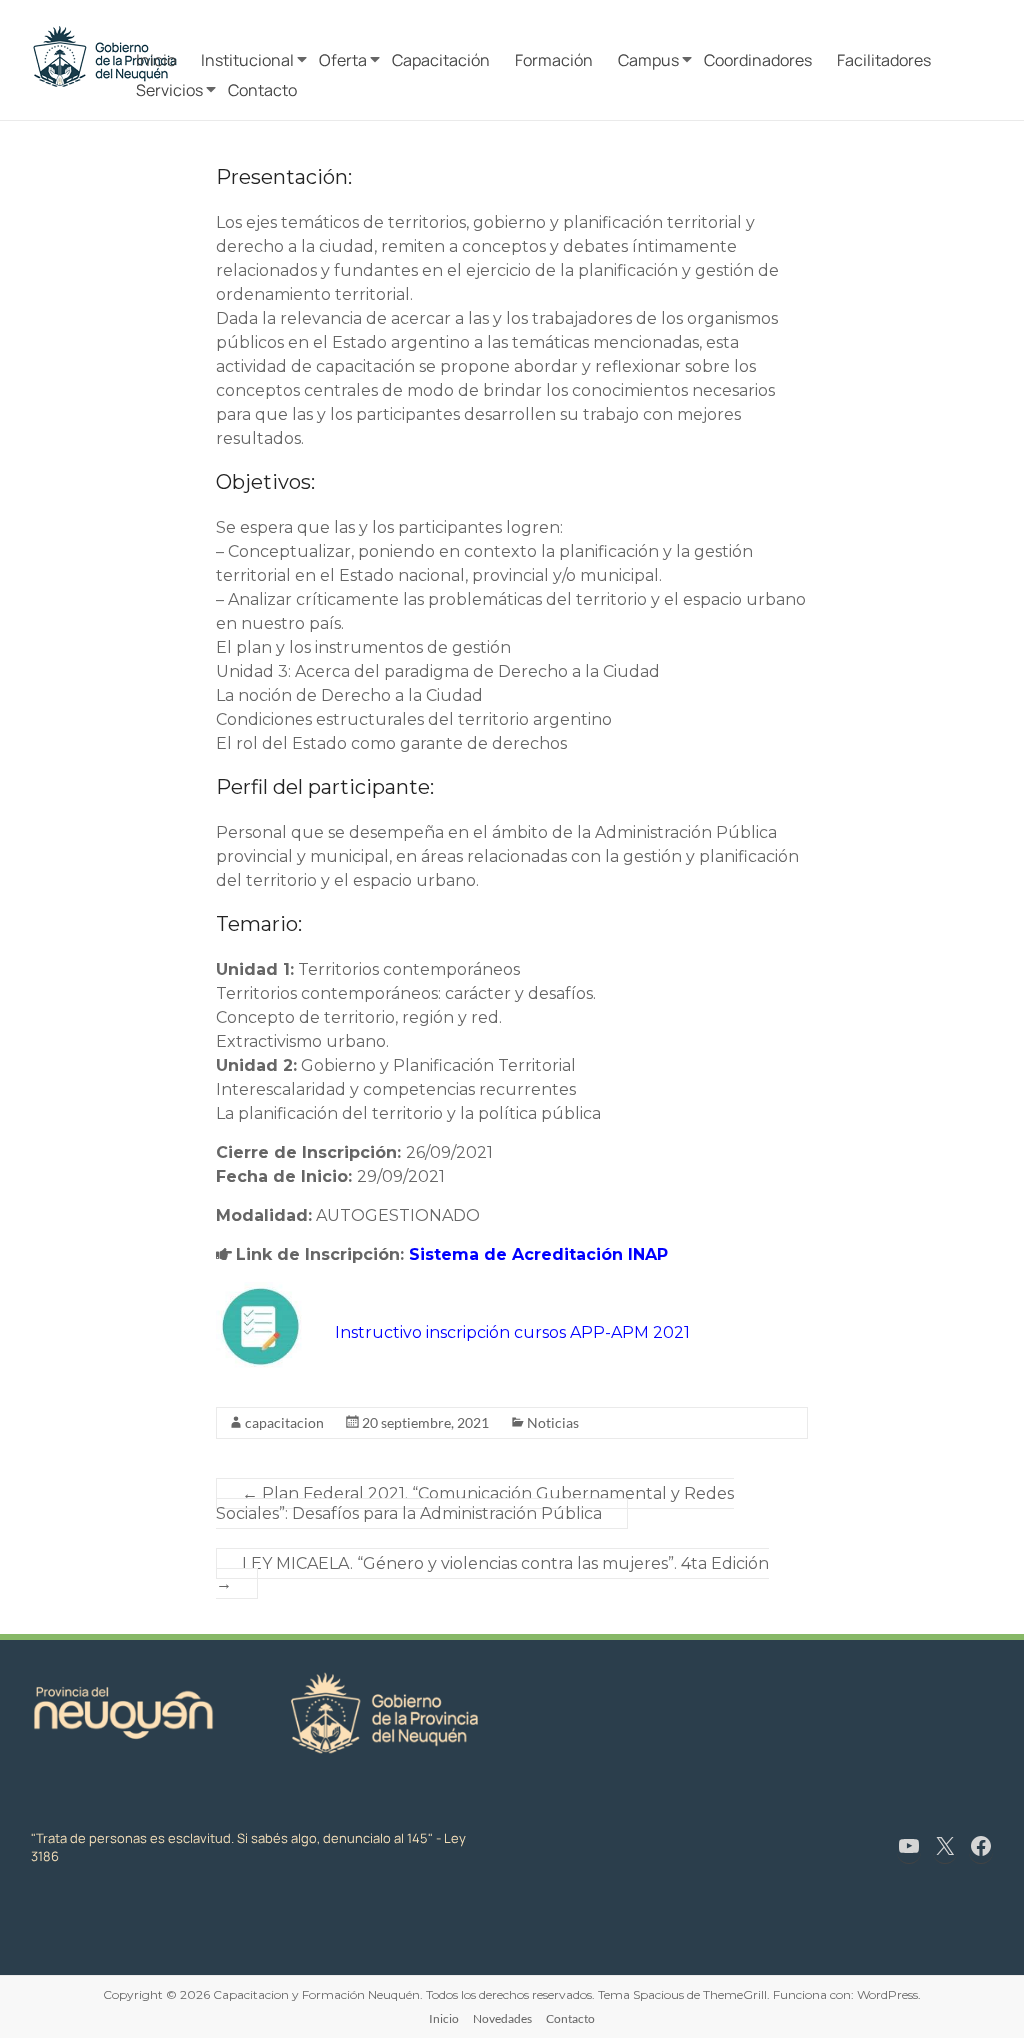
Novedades (502, 2018)
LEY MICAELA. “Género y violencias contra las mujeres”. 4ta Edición (492, 1573)
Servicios (169, 90)
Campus (648, 60)
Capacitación (441, 60)
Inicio (156, 60)
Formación (554, 60)
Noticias (553, 1422)
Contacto (262, 90)
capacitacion (284, 1422)
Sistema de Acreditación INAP (538, 1254)
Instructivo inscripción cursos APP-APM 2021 (512, 1332)
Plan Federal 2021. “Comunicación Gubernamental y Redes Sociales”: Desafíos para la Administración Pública (475, 1503)
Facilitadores (884, 60)
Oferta (343, 60)
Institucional (247, 60)
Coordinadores (758, 60)
